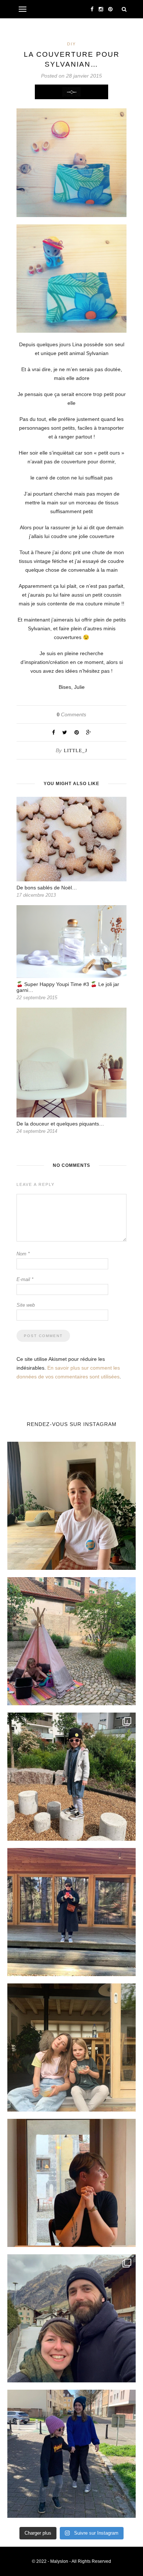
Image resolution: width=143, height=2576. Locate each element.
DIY (71, 44)
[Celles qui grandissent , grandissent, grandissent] (71, 2047)
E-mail (25, 1279)
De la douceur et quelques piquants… (60, 1124)
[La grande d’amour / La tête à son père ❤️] (71, 1506)
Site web (26, 1305)
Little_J (76, 751)
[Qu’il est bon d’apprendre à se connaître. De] (71, 1912)
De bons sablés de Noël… (47, 888)
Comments (71, 714)
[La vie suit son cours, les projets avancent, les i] (71, 2183)
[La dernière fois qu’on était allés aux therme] (71, 2318)
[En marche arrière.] (71, 2454)
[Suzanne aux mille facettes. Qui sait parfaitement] (71, 1777)
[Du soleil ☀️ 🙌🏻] (71, 1641)
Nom (23, 1254)
